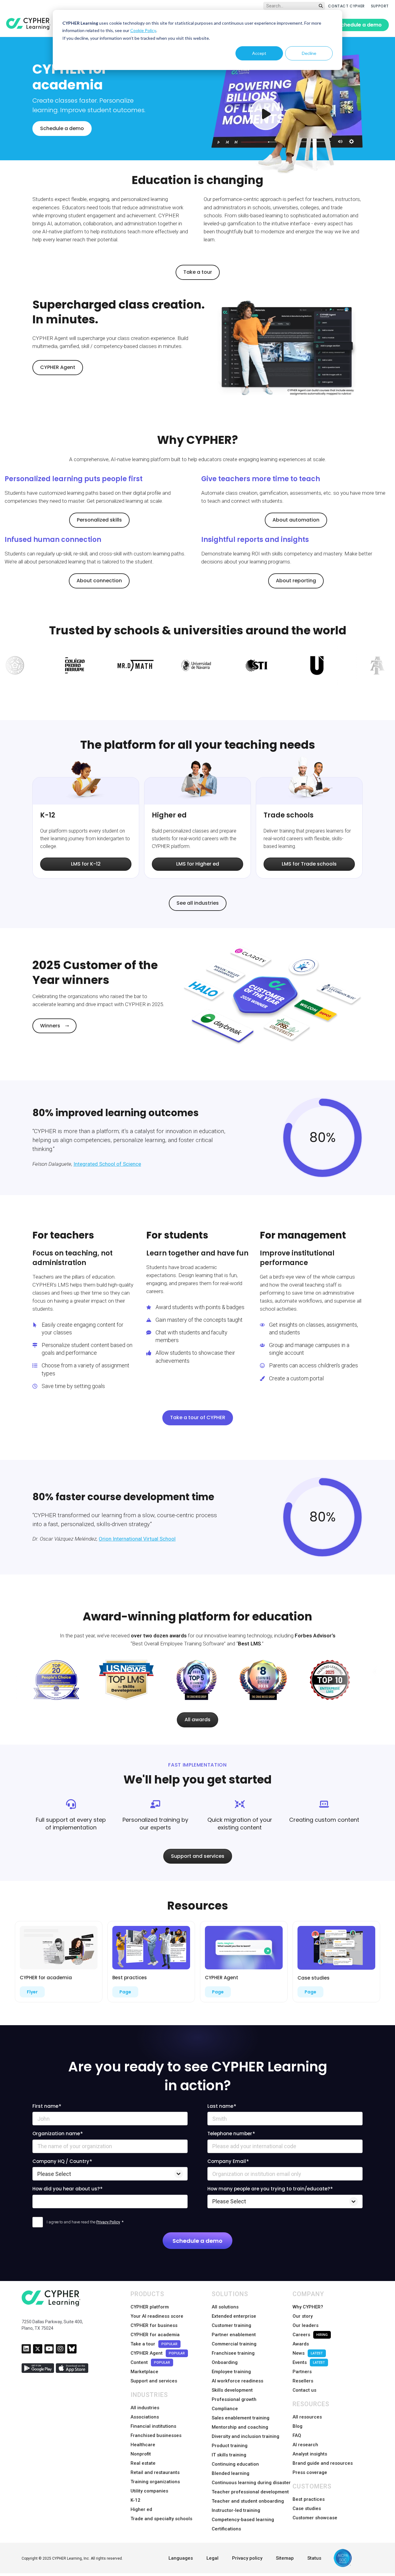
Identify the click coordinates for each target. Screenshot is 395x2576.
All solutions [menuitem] (225, 2307)
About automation (296, 520)
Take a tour (198, 272)
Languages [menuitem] (181, 2558)
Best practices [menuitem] (309, 2499)
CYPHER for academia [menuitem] (155, 2335)
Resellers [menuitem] (303, 2381)
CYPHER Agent (58, 367)
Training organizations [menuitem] (155, 2482)
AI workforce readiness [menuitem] (237, 2381)
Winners (50, 1026)
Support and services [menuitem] (154, 2381)
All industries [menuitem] (145, 2408)
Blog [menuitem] (297, 2426)
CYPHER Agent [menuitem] (158, 2353)
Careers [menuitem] (310, 2335)
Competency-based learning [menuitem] (243, 2520)
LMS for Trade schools (309, 864)
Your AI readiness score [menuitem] (157, 2316)
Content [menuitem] (150, 2362)
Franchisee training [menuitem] (233, 2353)
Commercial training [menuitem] (234, 2344)
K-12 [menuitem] (135, 2500)
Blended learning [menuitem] (231, 2473)
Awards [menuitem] (301, 2344)
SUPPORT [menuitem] (380, 6)
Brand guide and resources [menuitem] (323, 2463)
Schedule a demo (360, 25)
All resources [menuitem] (307, 2417)
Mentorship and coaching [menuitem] (240, 2427)
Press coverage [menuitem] (310, 2472)
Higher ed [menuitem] (141, 2509)
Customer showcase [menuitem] (315, 2518)
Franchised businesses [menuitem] (156, 2435)
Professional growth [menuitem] (234, 2399)
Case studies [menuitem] (307, 2508)
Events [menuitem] (309, 2362)
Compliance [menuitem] (225, 2409)
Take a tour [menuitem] (154, 2344)
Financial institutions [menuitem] (153, 2426)
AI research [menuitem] (305, 2445)
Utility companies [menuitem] (149, 2491)
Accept (259, 53)
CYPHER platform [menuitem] (150, 2307)
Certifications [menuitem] (226, 2529)
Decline (309, 53)
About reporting (296, 581)
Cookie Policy (143, 30)
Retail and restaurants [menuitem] (155, 2472)
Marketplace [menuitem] (144, 2372)
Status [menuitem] (314, 2558)
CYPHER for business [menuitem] (154, 2325)
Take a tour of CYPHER (198, 1417)
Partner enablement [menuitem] (234, 2335)
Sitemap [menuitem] (285, 2558)
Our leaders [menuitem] (306, 2325)
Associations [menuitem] (145, 2417)
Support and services (198, 1856)
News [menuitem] (308, 2353)
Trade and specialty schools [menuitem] (161, 2519)
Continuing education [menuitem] (235, 2464)
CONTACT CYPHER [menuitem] (346, 6)
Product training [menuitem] (230, 2446)
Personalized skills (99, 520)
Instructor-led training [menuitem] (236, 2510)
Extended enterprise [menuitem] (234, 2316)
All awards (197, 1720)
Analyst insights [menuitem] (310, 2454)
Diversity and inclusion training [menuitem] (245, 2436)
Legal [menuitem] (212, 2558)
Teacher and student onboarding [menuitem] (248, 2501)
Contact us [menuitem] (304, 2390)
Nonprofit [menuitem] (141, 2454)
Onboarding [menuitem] (225, 2362)
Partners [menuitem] (302, 2372)
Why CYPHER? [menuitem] (308, 2307)
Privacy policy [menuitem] (247, 2558)
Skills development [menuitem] (232, 2390)
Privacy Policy (108, 2222)
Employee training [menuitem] (231, 2372)
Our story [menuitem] (303, 2316)
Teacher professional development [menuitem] (250, 2492)
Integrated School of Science (107, 1164)
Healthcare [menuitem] (143, 2445)
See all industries (198, 903)
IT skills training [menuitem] (229, 2455)
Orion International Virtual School (137, 1539)
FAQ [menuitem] (297, 2435)
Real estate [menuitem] (143, 2463)
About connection (99, 581)
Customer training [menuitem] (231, 2325)
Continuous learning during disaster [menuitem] (251, 2483)
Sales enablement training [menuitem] (241, 2418)
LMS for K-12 (86, 864)
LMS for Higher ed (198, 864)
